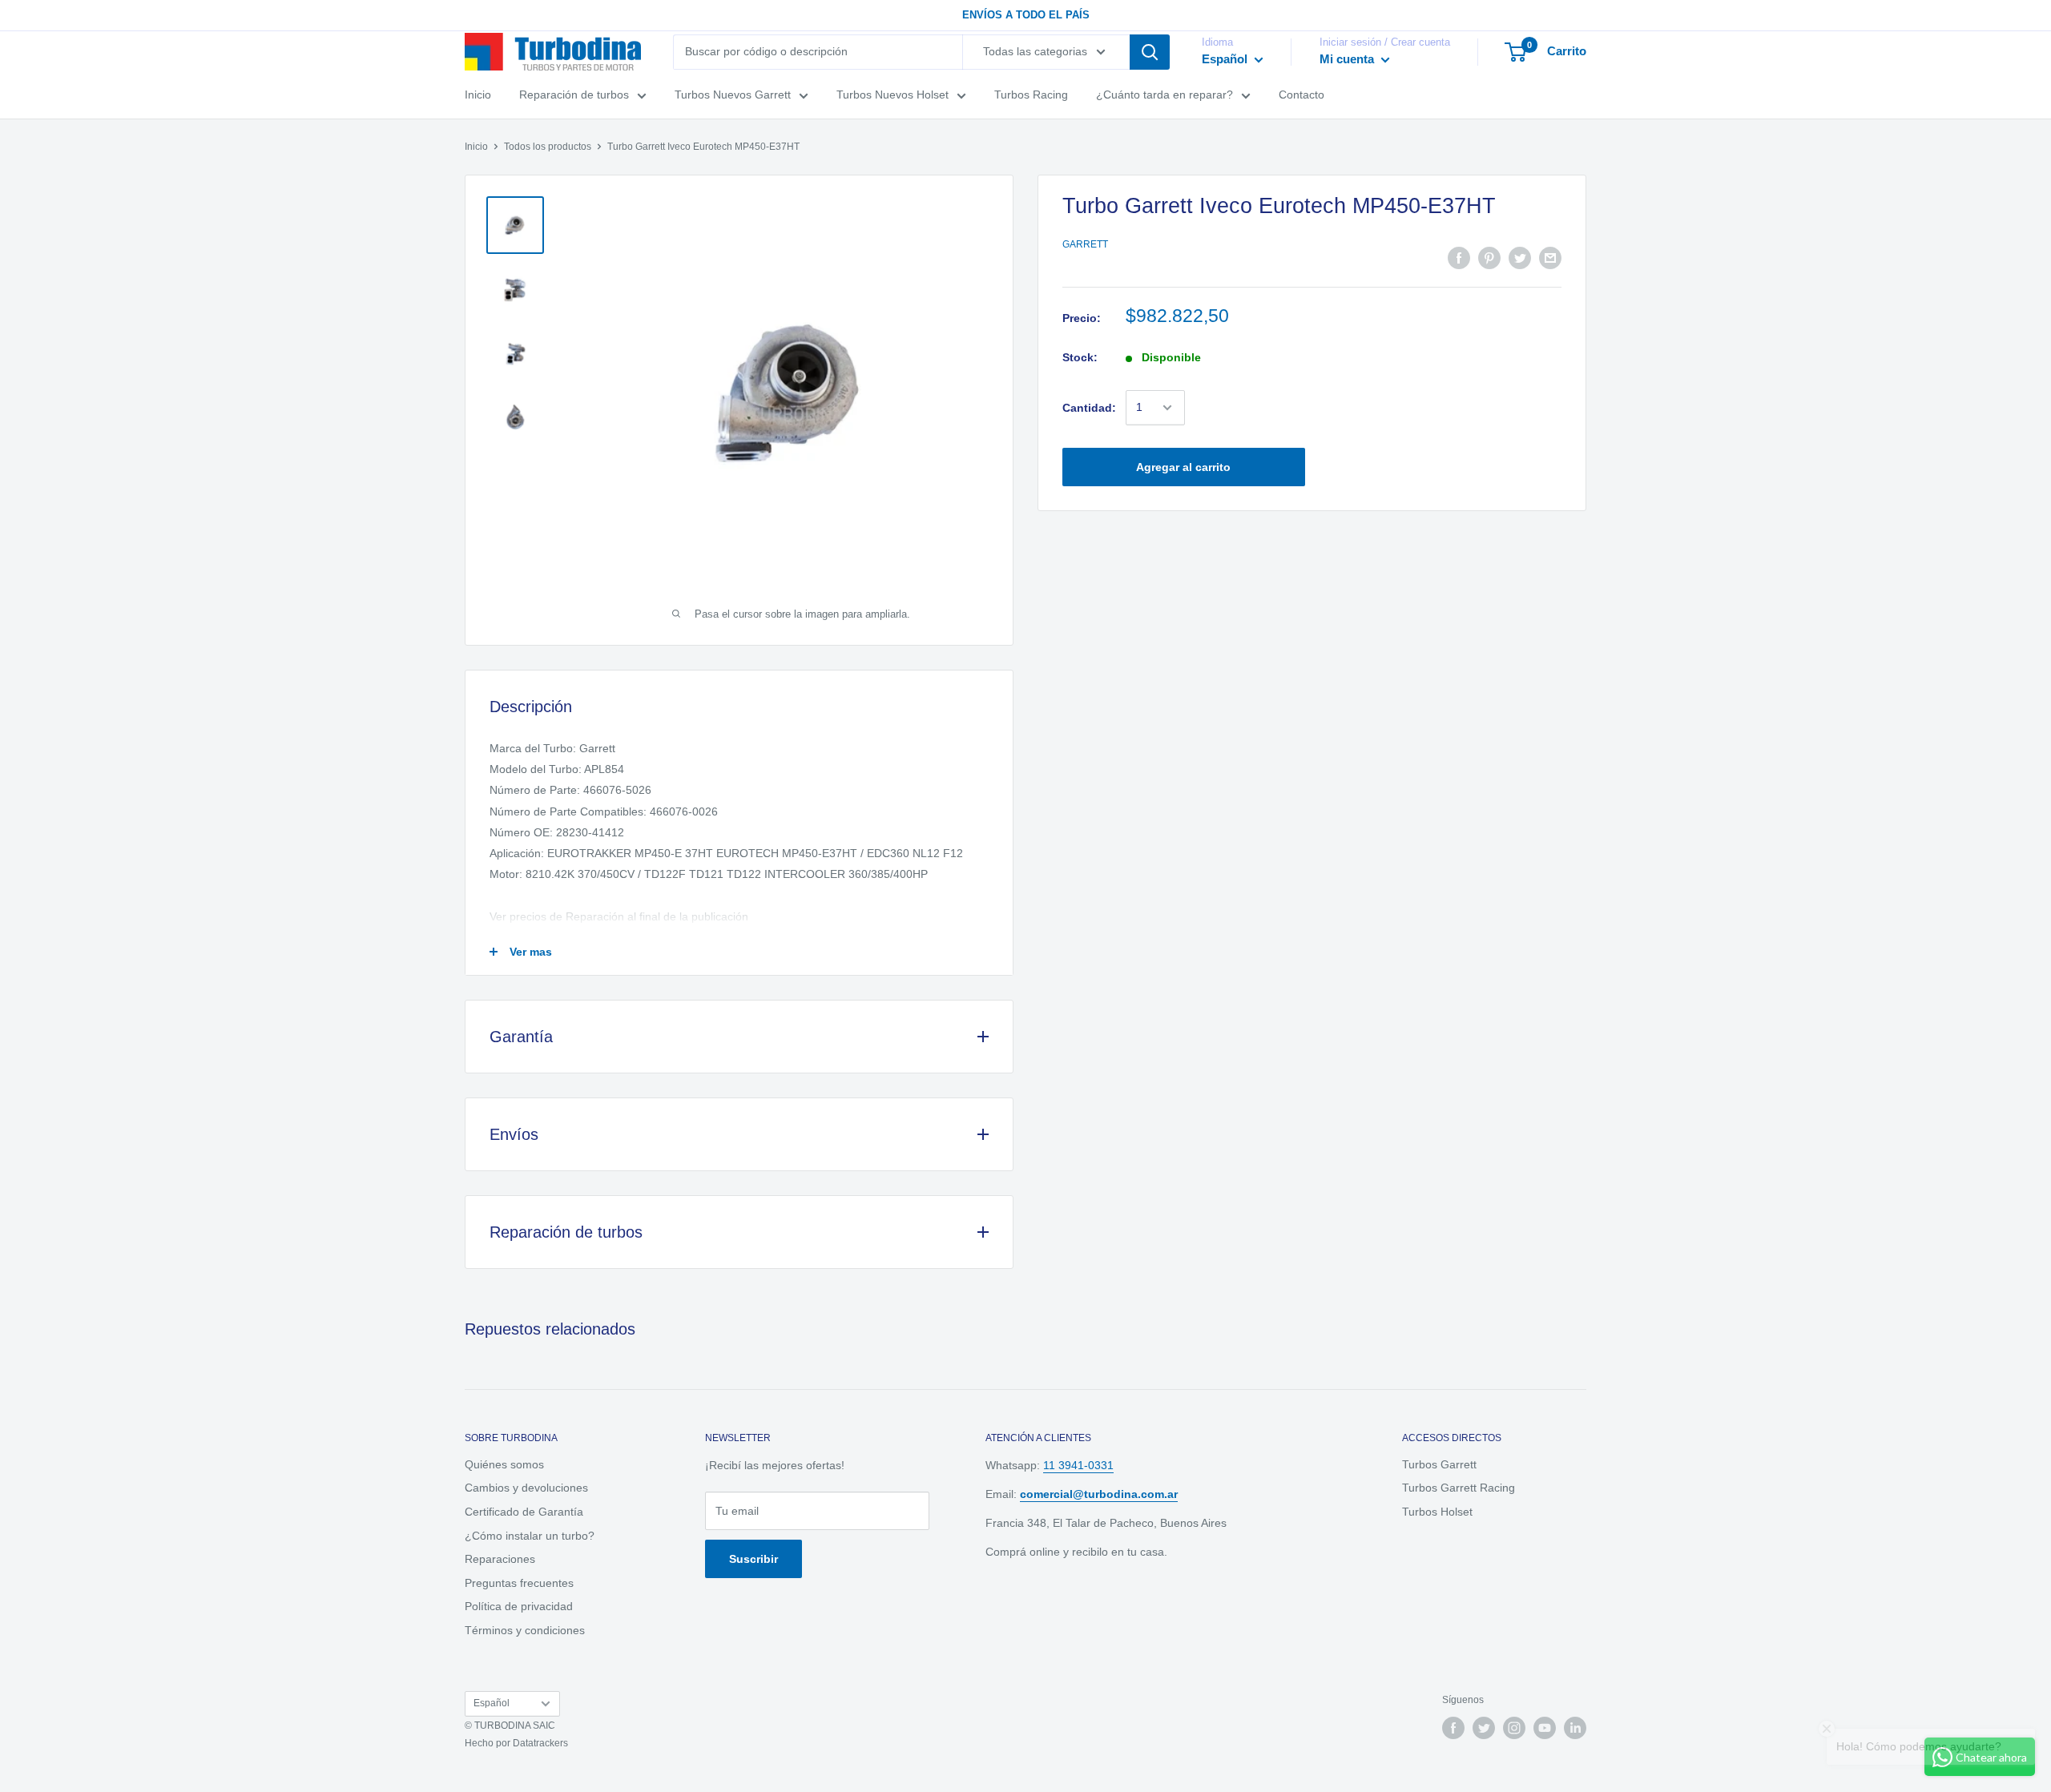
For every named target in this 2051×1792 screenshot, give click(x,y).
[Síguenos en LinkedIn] (1575, 1728)
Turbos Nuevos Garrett (733, 95)
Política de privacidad (519, 1606)
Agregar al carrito (1183, 467)
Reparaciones (500, 1559)
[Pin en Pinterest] (1489, 258)
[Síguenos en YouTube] (1545, 1728)
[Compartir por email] (1550, 258)
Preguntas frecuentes (519, 1583)
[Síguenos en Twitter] (1484, 1728)
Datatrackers (540, 1743)
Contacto (1302, 95)
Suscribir (754, 1559)
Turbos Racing (1031, 95)
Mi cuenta (1348, 59)
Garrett (1085, 244)
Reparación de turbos (574, 95)
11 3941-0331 (1078, 1465)
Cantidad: (1089, 408)
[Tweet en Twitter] (1520, 258)
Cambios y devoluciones (526, 1488)
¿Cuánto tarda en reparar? (1165, 95)
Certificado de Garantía (524, 1512)
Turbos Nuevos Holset (893, 95)
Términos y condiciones (525, 1630)
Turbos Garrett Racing (1459, 1488)
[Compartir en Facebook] (1459, 258)
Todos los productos (548, 147)
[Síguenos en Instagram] (1514, 1728)
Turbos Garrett (1439, 1464)
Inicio (478, 95)
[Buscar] (1150, 52)
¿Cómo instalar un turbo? (530, 1536)
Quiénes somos (504, 1464)
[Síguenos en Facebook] (1453, 1728)
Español (492, 1703)
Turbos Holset (1437, 1512)
